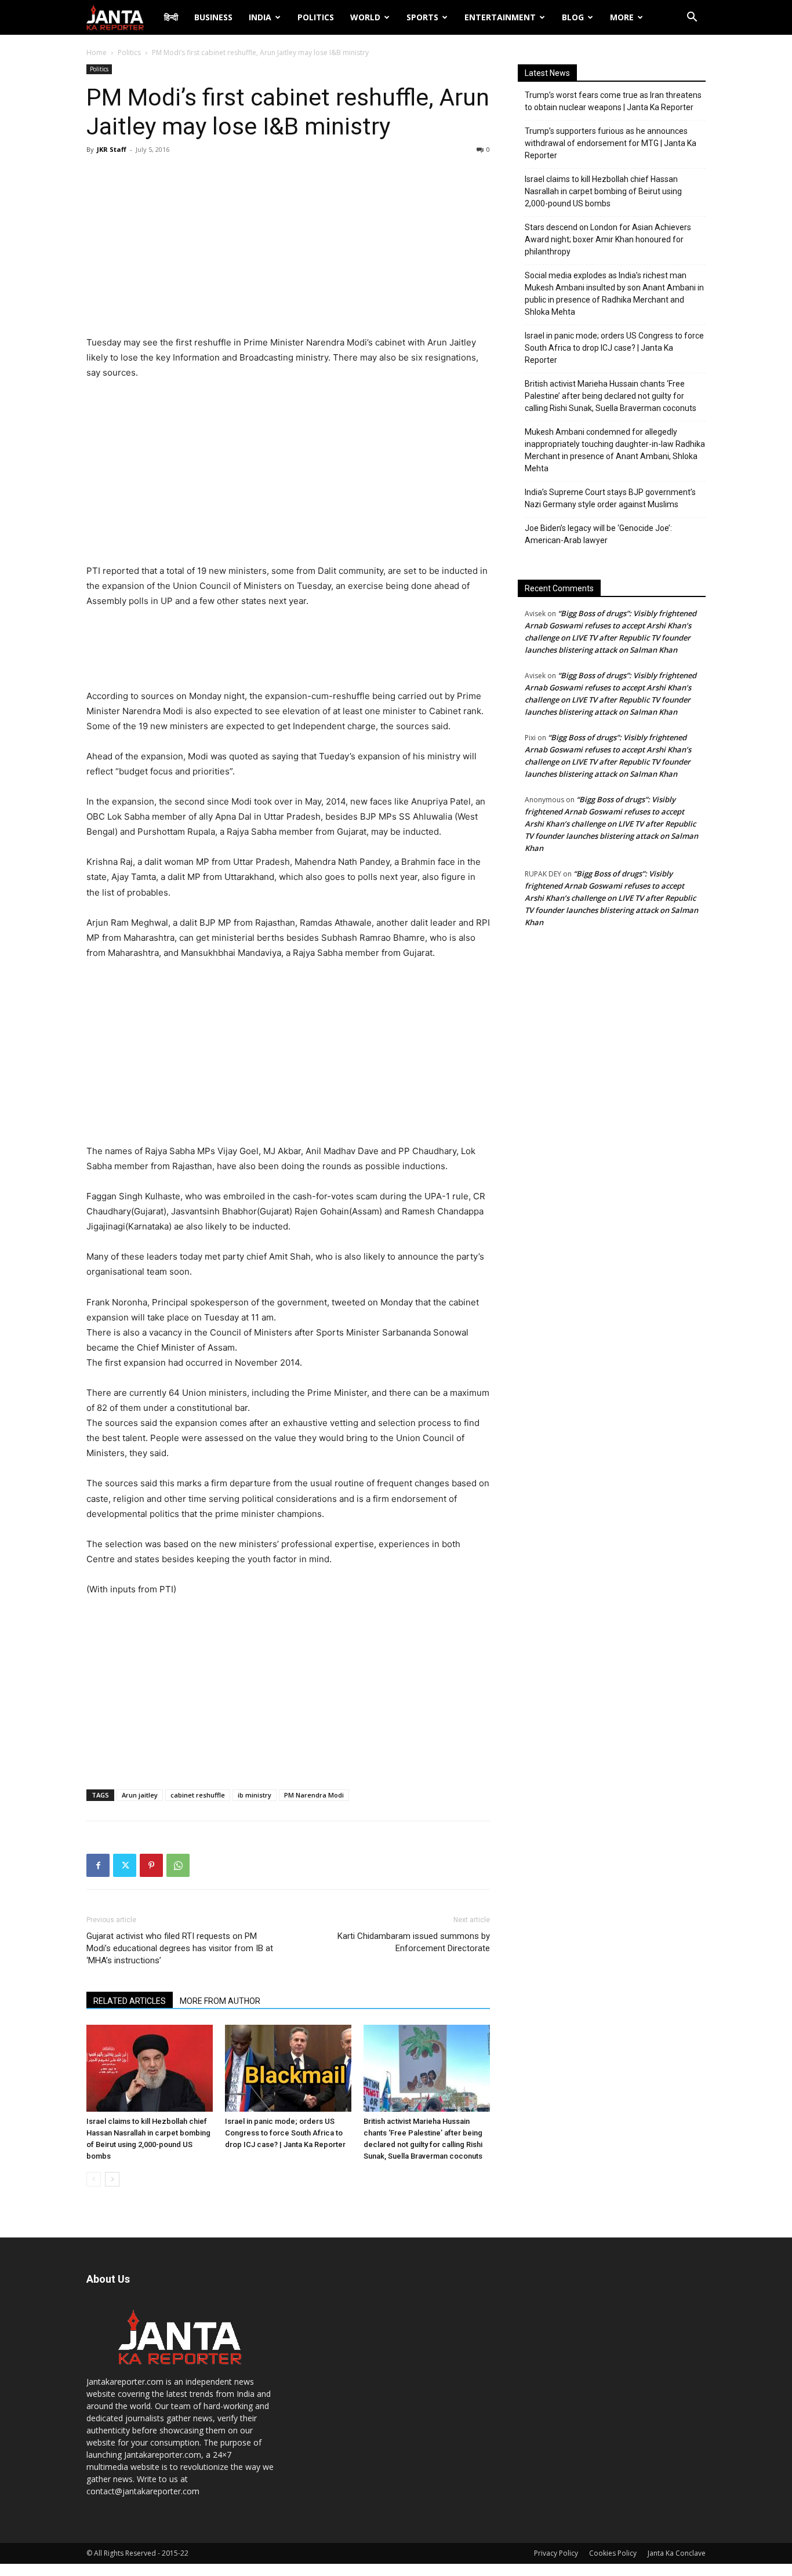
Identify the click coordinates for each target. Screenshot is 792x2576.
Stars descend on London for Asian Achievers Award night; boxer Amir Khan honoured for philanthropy (608, 239)
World (365, 17)
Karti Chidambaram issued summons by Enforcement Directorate (414, 1942)
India (260, 17)
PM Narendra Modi (314, 1795)
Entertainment (500, 17)
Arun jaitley (140, 1795)
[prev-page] (94, 2179)
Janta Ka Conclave (677, 2553)
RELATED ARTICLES (130, 2001)
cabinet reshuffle (198, 1795)
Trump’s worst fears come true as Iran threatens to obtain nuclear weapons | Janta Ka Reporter (613, 101)
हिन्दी (171, 17)
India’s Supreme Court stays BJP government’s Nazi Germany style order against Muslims (610, 498)
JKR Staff (112, 149)
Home (97, 52)
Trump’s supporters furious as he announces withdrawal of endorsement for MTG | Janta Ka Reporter (611, 143)
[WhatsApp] (178, 1865)
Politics (316, 17)
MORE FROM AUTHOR (220, 2001)
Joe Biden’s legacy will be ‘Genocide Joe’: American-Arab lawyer (598, 534)
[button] (692, 18)
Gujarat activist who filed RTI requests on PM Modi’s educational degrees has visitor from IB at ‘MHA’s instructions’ (180, 1948)
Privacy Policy (556, 2553)
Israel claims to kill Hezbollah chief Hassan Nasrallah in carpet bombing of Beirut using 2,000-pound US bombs (603, 191)
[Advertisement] (288, 248)
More (622, 17)
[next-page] (112, 2179)
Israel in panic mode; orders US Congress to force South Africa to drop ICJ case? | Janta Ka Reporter (285, 2133)
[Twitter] (125, 1865)
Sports (422, 17)
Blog (573, 17)
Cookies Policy (613, 2553)
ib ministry (255, 1795)
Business (213, 17)
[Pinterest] (151, 1865)
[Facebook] (98, 1865)
